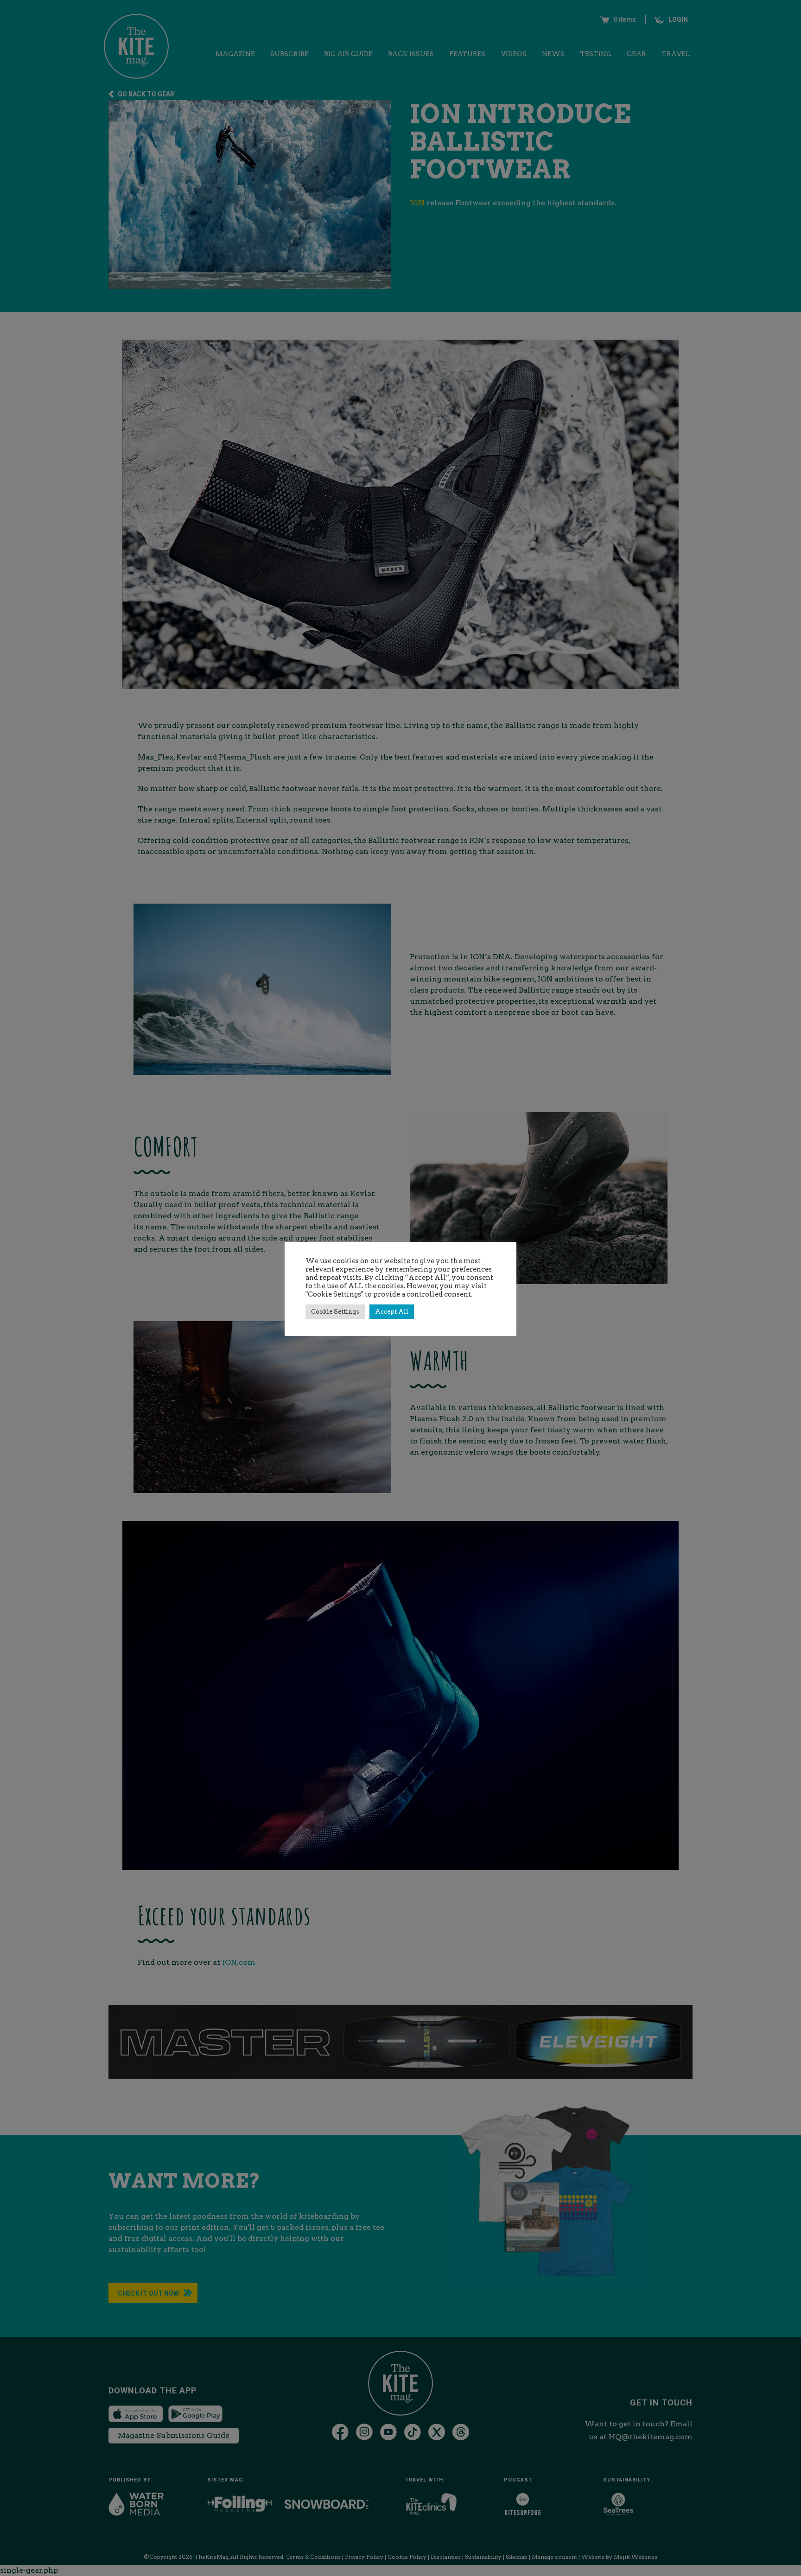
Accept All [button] (392, 1312)
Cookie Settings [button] (335, 1312)
